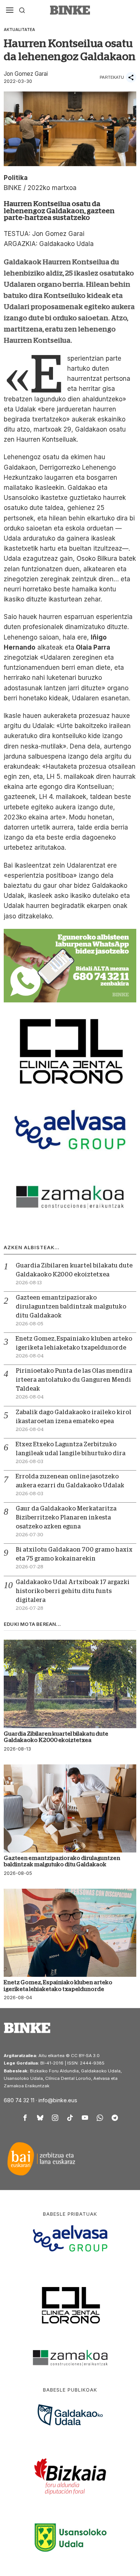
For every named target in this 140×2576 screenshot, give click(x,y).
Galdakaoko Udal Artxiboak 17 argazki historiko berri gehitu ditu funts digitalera (73, 1591)
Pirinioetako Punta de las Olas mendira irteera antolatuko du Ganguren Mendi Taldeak (74, 1380)
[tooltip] (25, 2118)
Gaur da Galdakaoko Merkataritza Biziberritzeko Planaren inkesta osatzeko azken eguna (66, 1518)
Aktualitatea (19, 29)
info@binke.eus (58, 2100)
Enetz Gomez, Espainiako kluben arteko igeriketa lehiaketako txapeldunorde (58, 1985)
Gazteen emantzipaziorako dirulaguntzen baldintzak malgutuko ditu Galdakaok (71, 1307)
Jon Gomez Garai (26, 74)
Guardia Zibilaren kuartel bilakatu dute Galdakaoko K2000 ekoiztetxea (56, 1737)
